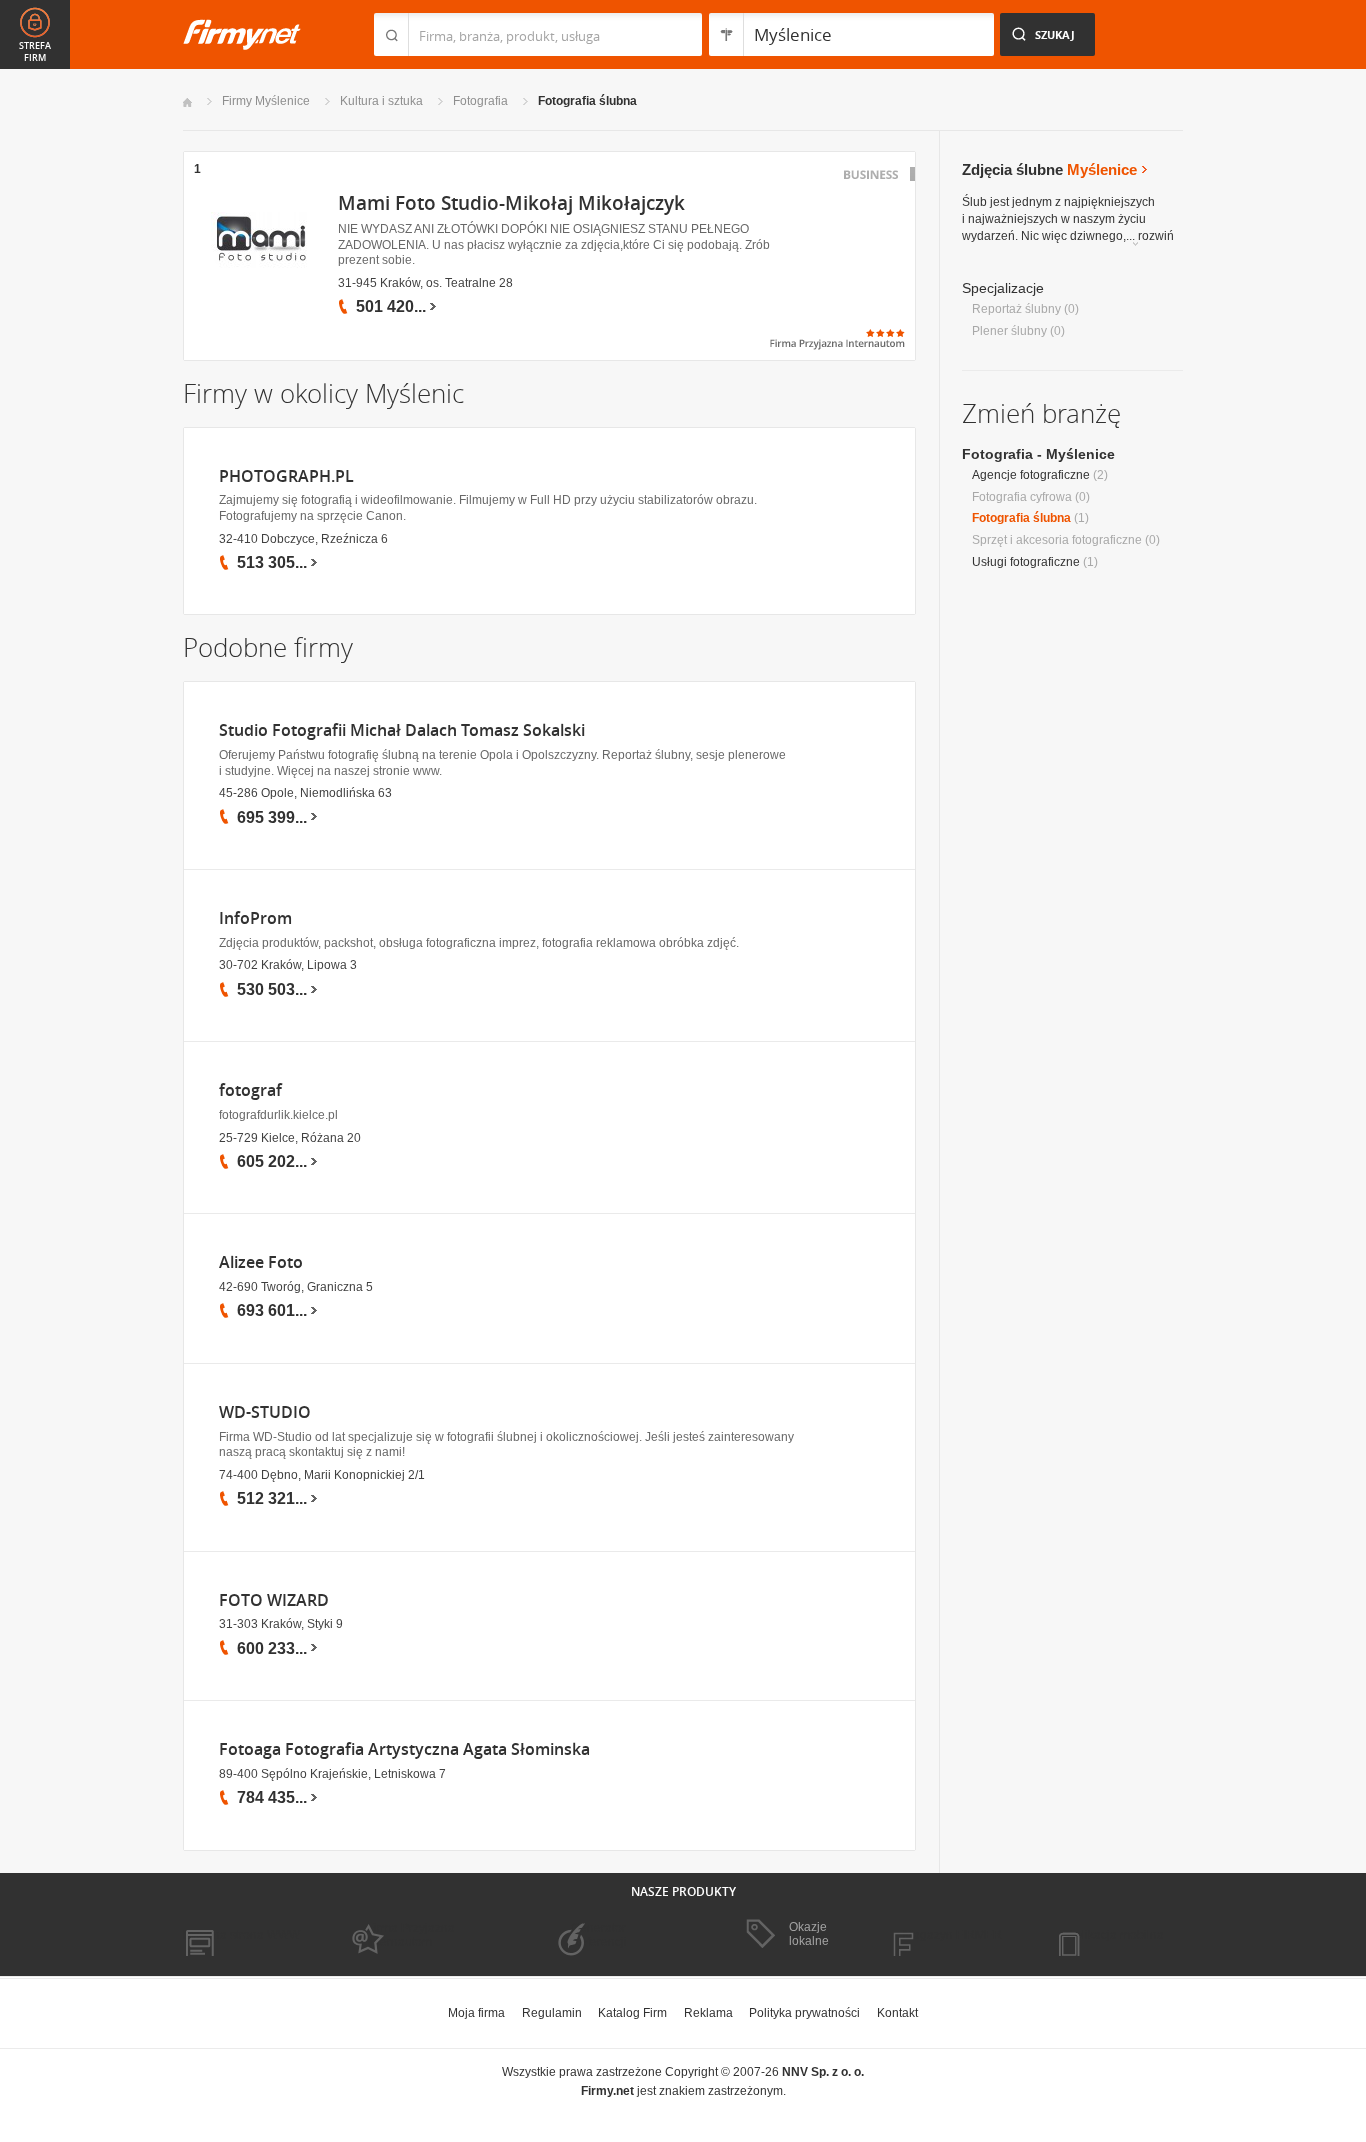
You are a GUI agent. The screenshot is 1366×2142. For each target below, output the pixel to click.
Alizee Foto (261, 1262)
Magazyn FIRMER (952, 1935)
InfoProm (255, 918)
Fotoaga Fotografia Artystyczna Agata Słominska (404, 1749)
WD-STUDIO (265, 1412)
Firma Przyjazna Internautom (411, 1935)
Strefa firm (35, 52)
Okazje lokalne (809, 1934)
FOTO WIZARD (274, 1600)
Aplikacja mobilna (1115, 1935)
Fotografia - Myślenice (1038, 454)
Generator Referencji (599, 1935)
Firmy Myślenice (266, 101)
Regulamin (552, 2013)
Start (187, 102)
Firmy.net (242, 34)
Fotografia (480, 101)
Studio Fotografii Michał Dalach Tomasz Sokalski (402, 730)
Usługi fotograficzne (1026, 562)
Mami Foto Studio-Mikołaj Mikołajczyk (511, 203)
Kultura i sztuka (381, 101)
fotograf (250, 1090)
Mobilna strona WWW (241, 1935)
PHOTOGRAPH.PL (286, 476)
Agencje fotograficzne (1031, 475)
